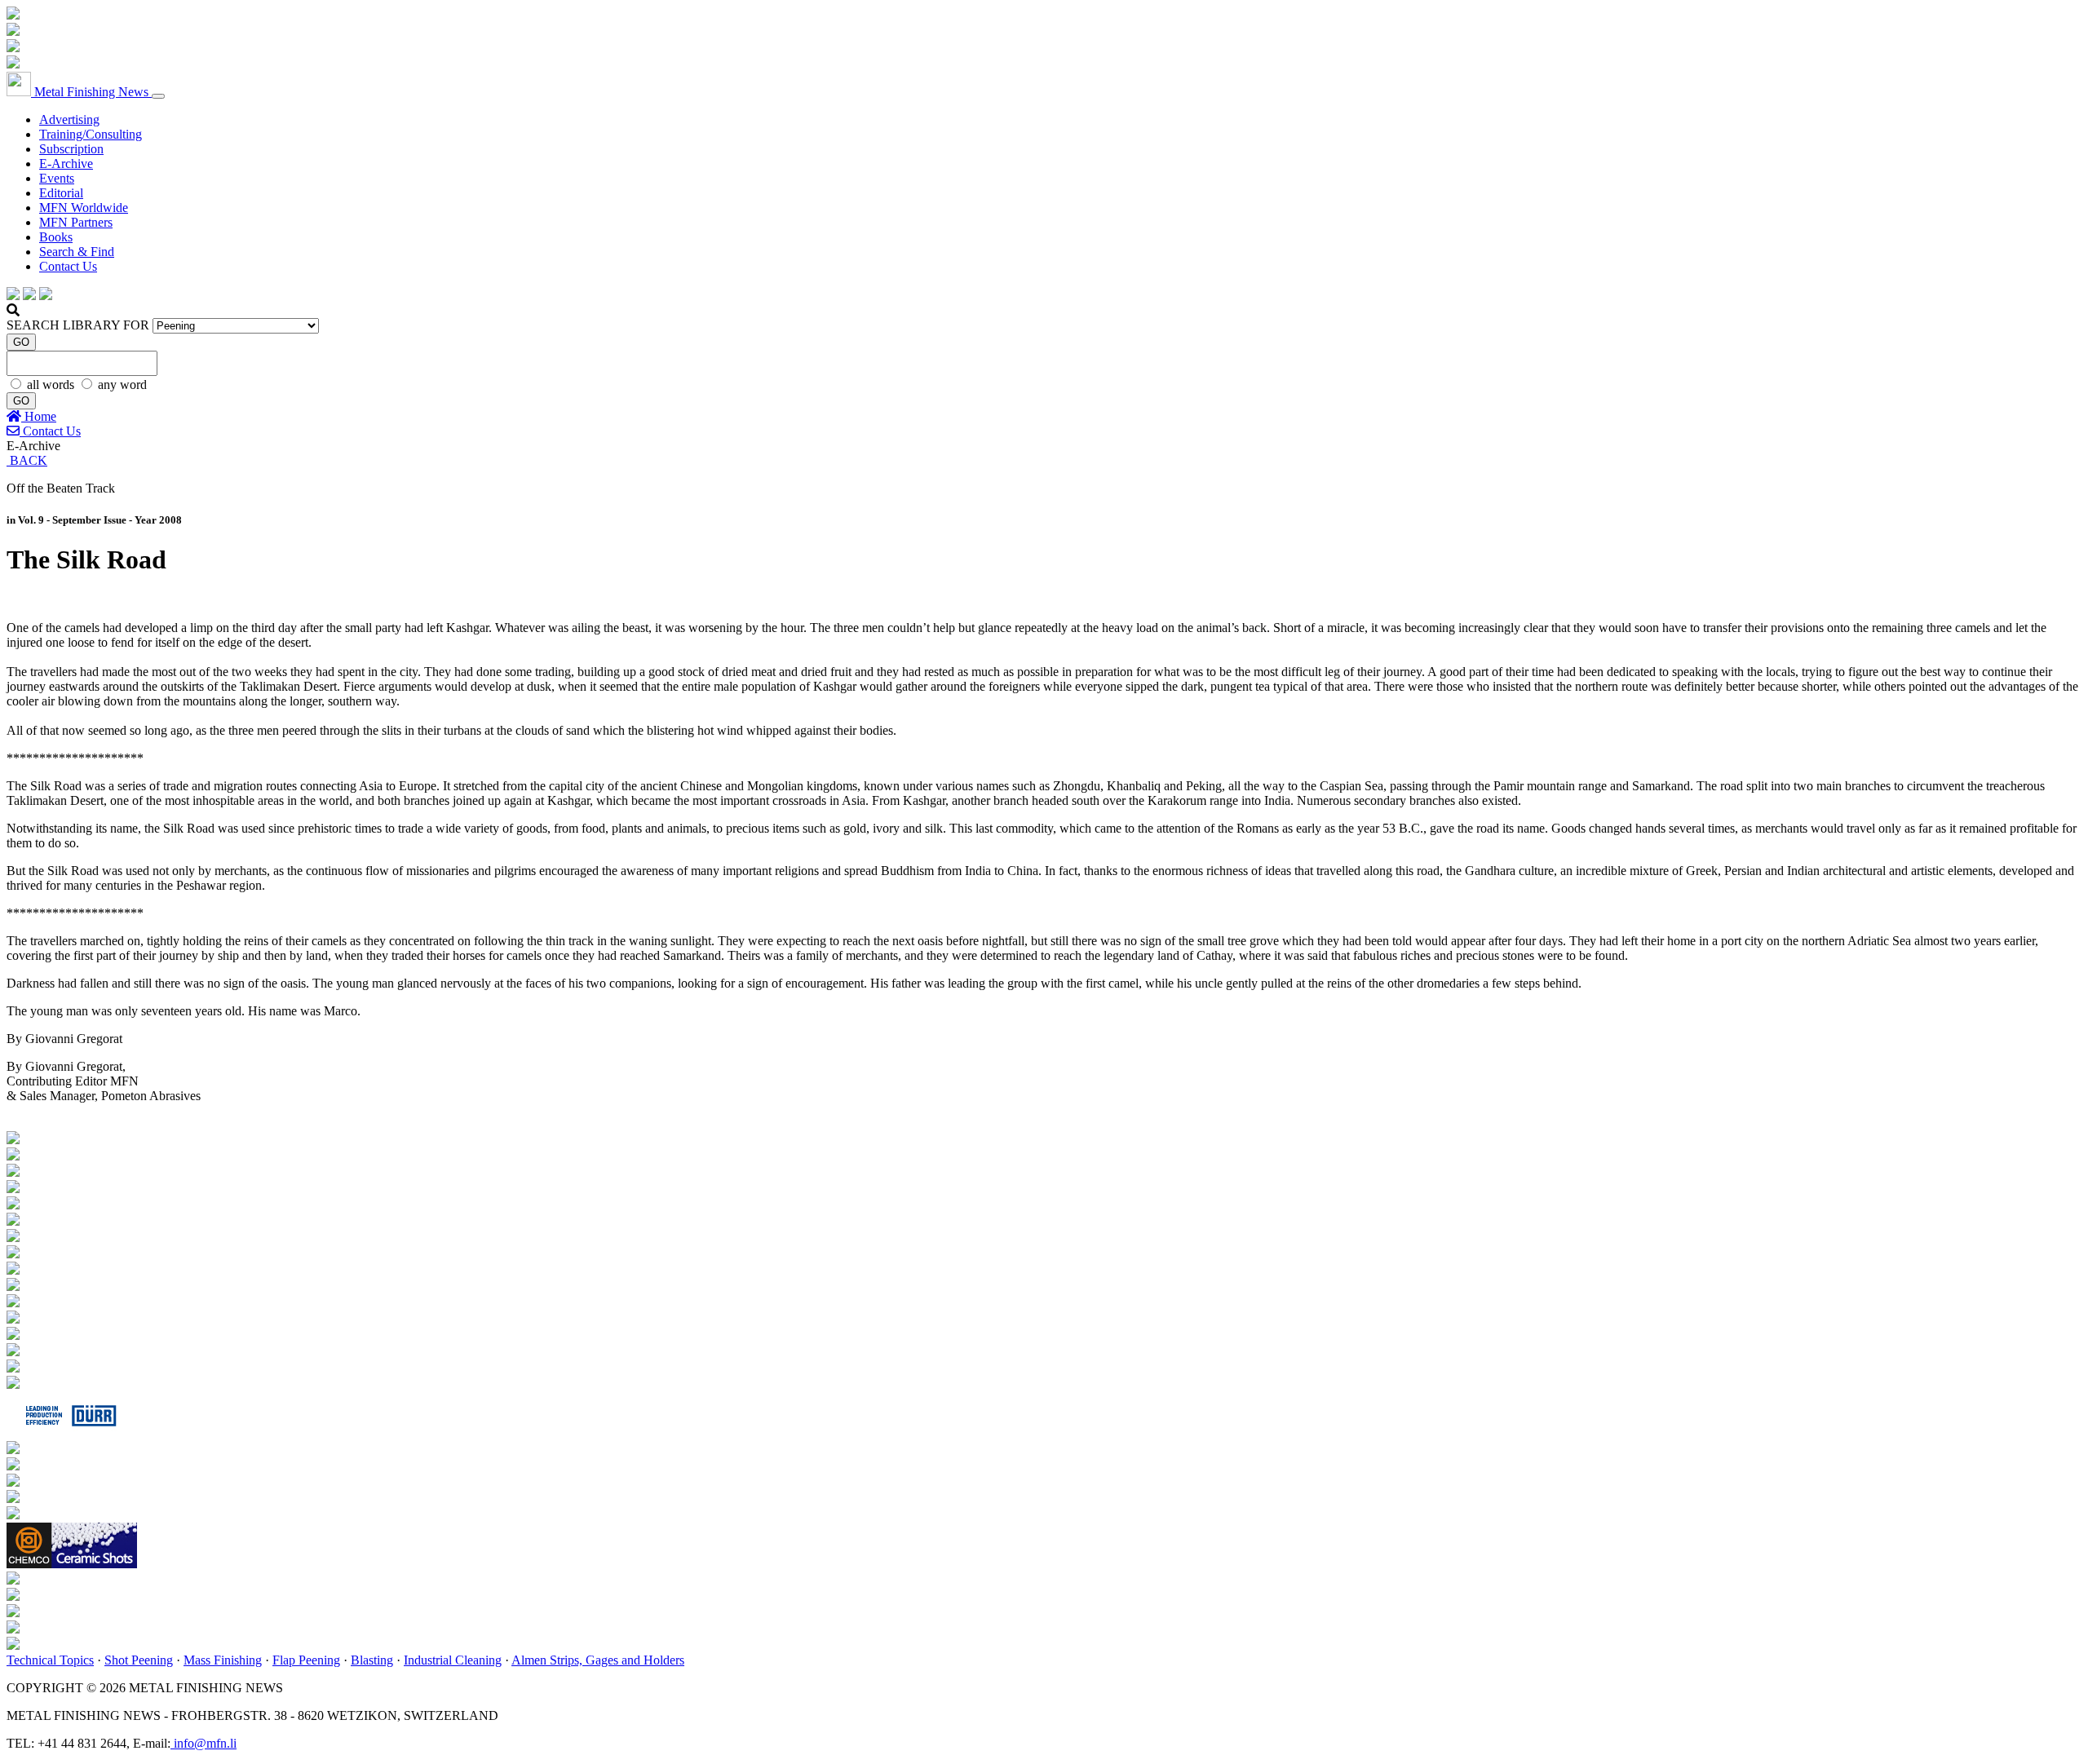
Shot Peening (139, 1660)
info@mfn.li (203, 1743)
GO (21, 342)
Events (57, 178)
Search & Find (77, 252)
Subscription (71, 149)
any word (122, 385)
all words (52, 385)
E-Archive (66, 164)
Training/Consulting (91, 134)
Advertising (69, 119)
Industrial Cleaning (453, 1660)
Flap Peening (306, 1660)
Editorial (61, 193)
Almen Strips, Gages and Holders (598, 1660)
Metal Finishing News (91, 92)
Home (39, 416)
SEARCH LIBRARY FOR (78, 325)
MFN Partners (76, 222)
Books (56, 237)
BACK (27, 460)
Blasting (372, 1660)
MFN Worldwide (84, 208)
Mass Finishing (223, 1660)
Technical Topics (50, 1660)
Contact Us (68, 266)
